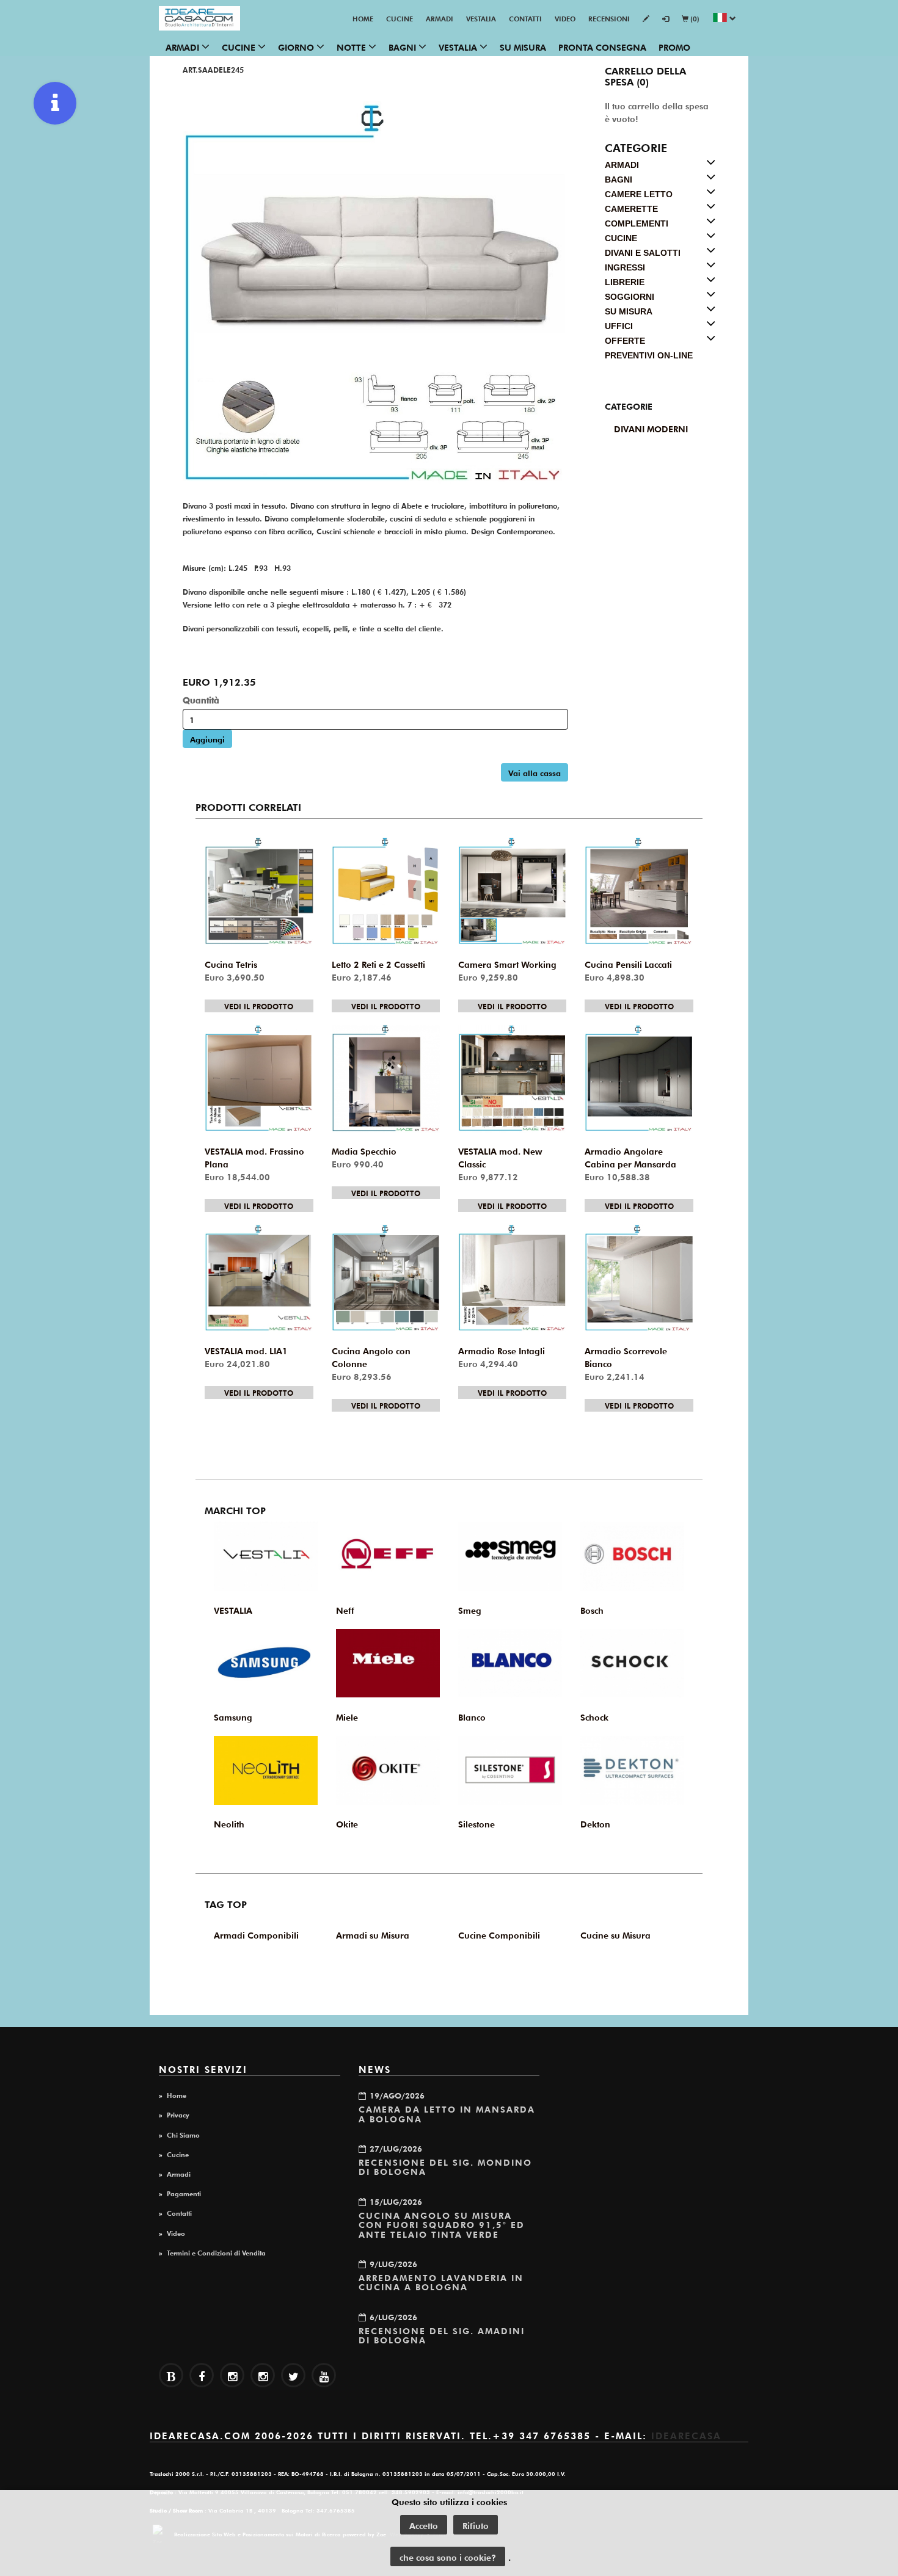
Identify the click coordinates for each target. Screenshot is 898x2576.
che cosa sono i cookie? (448, 2556)
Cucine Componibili (499, 1934)
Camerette (631, 209)
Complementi (637, 223)
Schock (594, 1716)
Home (363, 18)
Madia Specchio (364, 1150)
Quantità (201, 699)
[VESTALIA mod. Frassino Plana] (259, 1079)
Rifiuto (476, 2525)
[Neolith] (266, 1770)
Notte (352, 46)
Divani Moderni (651, 428)
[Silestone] (510, 1770)
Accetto (424, 2525)
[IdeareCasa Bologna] (199, 18)
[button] (724, 19)
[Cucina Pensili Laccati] (639, 891)
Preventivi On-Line (649, 355)
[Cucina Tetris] (259, 891)
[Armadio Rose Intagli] (512, 1278)
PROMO (674, 46)
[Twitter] (293, 2375)
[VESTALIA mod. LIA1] (259, 1278)
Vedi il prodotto (259, 1006)
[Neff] (388, 1556)
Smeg (470, 1609)
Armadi (440, 18)
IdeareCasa (686, 2435)
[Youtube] (324, 2375)
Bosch (592, 1609)
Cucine (400, 18)
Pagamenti (184, 2193)
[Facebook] (202, 2375)
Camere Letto (639, 194)
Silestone (476, 1823)
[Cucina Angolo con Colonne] (386, 1278)
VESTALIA (481, 18)
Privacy (178, 2114)
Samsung (233, 1716)
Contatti (525, 18)
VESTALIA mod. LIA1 (246, 1350)
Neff (345, 1609)
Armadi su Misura (373, 1934)
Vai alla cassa (535, 772)
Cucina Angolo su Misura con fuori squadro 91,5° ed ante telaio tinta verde (442, 2224)
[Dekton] (632, 1770)
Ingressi (625, 267)
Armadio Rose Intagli (502, 1350)
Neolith (229, 1823)
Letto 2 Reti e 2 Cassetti (378, 963)
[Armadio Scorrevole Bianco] (639, 1278)
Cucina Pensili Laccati (628, 963)
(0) (694, 18)
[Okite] (388, 1770)
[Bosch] (632, 1556)
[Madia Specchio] (386, 1079)
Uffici (619, 326)
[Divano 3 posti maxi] (375, 292)
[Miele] (388, 1664)
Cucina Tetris (231, 963)
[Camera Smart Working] (512, 891)
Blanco (472, 1716)
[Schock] (632, 1664)
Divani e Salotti (643, 253)
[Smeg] (510, 1556)
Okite (347, 1823)
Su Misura (523, 46)
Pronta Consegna (602, 46)
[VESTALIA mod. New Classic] (512, 1079)
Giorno (297, 46)
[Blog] (171, 2375)
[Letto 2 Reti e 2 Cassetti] (386, 891)
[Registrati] (646, 19)
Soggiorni (630, 297)
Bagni (403, 46)
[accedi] (666, 19)
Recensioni (609, 18)
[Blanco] (510, 1664)
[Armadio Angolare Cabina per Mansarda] (639, 1079)
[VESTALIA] (266, 1556)
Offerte (625, 341)
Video (565, 18)
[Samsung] (266, 1664)
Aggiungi (207, 738)
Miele (347, 1716)
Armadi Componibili (256, 1934)
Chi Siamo (183, 2134)
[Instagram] (263, 2375)
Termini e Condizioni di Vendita (216, 2252)
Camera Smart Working (507, 963)
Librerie (625, 282)
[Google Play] (232, 2375)
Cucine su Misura (615, 1934)
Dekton (595, 1823)
